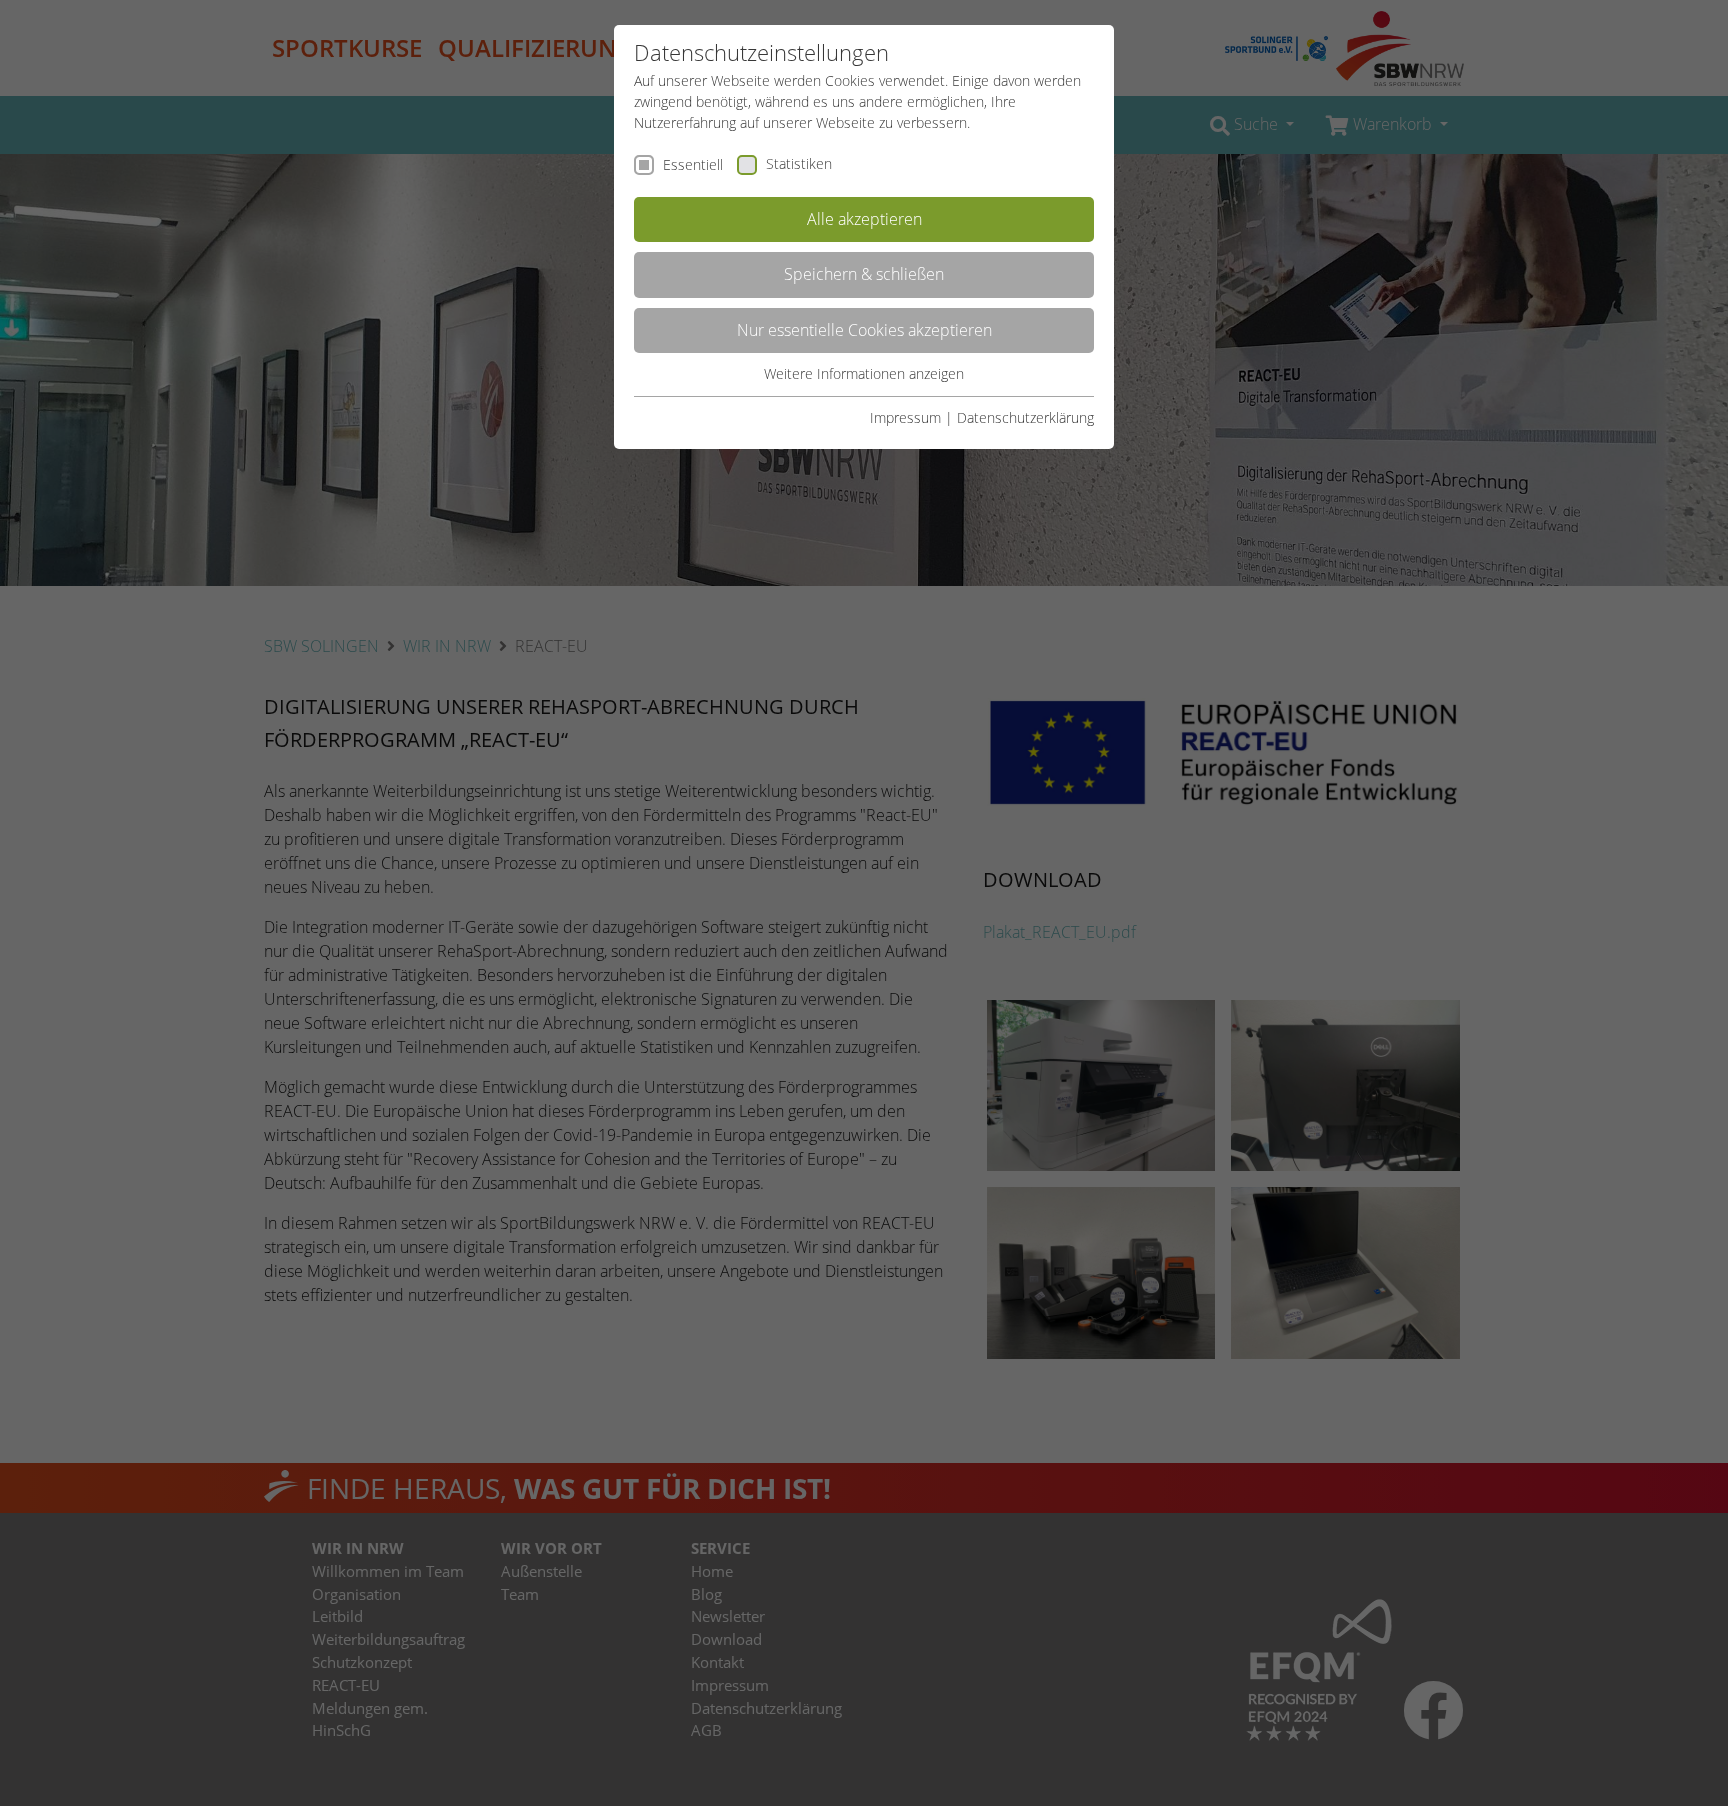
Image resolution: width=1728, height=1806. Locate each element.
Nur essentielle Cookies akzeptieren (864, 330)
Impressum (905, 417)
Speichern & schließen (864, 274)
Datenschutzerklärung (1025, 417)
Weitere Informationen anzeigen (864, 373)
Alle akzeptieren (864, 219)
